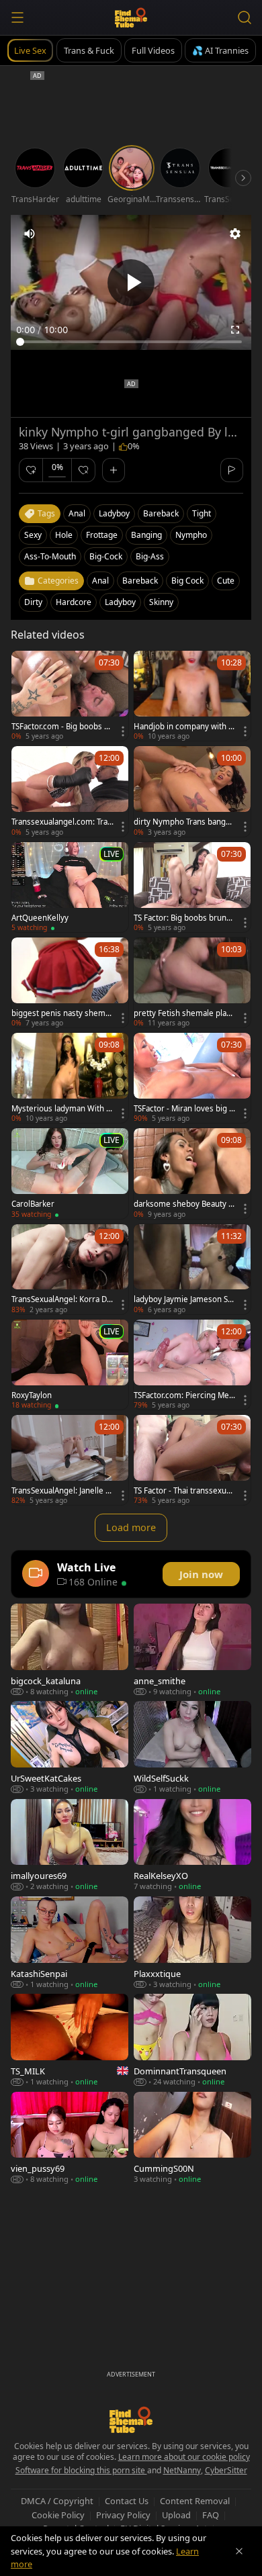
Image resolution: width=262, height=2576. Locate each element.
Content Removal (195, 2501)
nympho (191, 535)
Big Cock (187, 581)
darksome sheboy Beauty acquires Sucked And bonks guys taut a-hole (183, 1204)
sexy (33, 535)
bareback (161, 513)
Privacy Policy (123, 2515)
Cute (226, 581)
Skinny (161, 602)
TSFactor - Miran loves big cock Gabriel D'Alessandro (183, 1109)
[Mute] (30, 234)
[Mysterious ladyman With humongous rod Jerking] (70, 1078)
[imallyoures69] (70, 1845)
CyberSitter (226, 2470)
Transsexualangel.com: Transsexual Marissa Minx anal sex (62, 822)
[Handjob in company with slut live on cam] (192, 696)
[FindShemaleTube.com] (131, 17)
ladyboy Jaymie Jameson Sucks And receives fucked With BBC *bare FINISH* (184, 1299)
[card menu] (123, 731)
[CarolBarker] (70, 1173)
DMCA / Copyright (57, 2501)
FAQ (211, 2515)
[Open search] (245, 17)
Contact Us (127, 2501)
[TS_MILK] (70, 2040)
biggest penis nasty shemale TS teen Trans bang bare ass (61, 1013)
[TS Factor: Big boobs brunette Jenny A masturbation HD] (192, 887)
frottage (102, 535)
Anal (100, 581)
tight (202, 513)
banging (146, 535)
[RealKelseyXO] (192, 1845)
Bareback (140, 581)
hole (64, 535)
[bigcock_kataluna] (70, 1650)
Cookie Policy (58, 2515)
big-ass (150, 556)
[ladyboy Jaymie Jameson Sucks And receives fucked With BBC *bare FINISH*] (192, 1269)
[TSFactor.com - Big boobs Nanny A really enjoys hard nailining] (70, 696)
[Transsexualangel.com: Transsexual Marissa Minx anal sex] (70, 791)
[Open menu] (17, 17)
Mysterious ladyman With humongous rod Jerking (61, 1109)
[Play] (131, 283)
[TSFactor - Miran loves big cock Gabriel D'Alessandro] (192, 1078)
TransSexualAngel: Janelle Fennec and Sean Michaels (60, 1491)
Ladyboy (120, 602)
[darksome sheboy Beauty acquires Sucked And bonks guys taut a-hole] (192, 1173)
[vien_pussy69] (70, 2138)
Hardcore (74, 602)
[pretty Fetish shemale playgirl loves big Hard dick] (192, 982)
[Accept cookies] (239, 2551)
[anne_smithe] (192, 1650)
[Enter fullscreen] (235, 330)
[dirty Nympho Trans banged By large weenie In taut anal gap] (192, 791)
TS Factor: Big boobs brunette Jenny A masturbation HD (184, 918)
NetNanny (182, 2470)
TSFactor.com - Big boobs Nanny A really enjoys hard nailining (62, 727)
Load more (131, 1527)
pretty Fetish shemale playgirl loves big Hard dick (184, 1013)
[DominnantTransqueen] (192, 2040)
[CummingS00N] (192, 2138)
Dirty (33, 602)
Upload (176, 2515)
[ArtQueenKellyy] (70, 887)
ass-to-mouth (50, 556)
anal (77, 513)
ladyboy (114, 513)
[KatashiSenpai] (70, 1942)
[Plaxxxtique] (192, 1942)
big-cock (106, 556)
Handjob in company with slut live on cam (184, 727)
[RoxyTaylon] (70, 1365)
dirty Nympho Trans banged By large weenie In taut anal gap (184, 822)
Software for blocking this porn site (81, 2470)
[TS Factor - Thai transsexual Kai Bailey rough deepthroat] (192, 1460)
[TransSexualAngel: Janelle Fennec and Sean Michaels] (70, 1460)
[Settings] (235, 234)
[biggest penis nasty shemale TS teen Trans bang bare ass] (70, 982)
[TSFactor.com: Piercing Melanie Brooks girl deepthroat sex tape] (192, 1365)
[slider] (131, 342)
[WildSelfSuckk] (192, 1747)
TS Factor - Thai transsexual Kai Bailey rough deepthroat (184, 1491)
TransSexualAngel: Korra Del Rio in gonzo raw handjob (62, 1299)
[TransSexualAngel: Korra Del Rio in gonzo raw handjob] (70, 1269)
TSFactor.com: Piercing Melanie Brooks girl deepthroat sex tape (185, 1395)
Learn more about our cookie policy (184, 2457)
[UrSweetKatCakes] (70, 1747)
